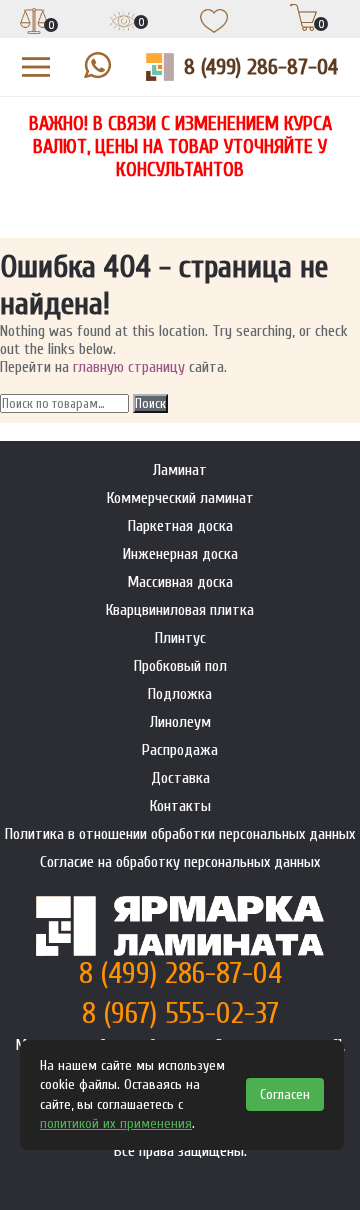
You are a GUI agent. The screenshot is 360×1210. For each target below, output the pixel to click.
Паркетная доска (180, 526)
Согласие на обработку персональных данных (180, 862)
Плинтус (180, 638)
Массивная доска (180, 582)
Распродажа (180, 750)
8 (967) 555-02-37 (180, 1013)
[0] (34, 23)
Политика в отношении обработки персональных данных (180, 834)
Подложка (180, 694)
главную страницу (129, 367)
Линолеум (180, 722)
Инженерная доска (180, 554)
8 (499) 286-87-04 (261, 67)
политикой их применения (116, 1123)
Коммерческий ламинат (180, 498)
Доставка (180, 778)
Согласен (285, 1094)
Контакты (180, 806)
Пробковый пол (180, 666)
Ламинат (180, 470)
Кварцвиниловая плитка (180, 610)
